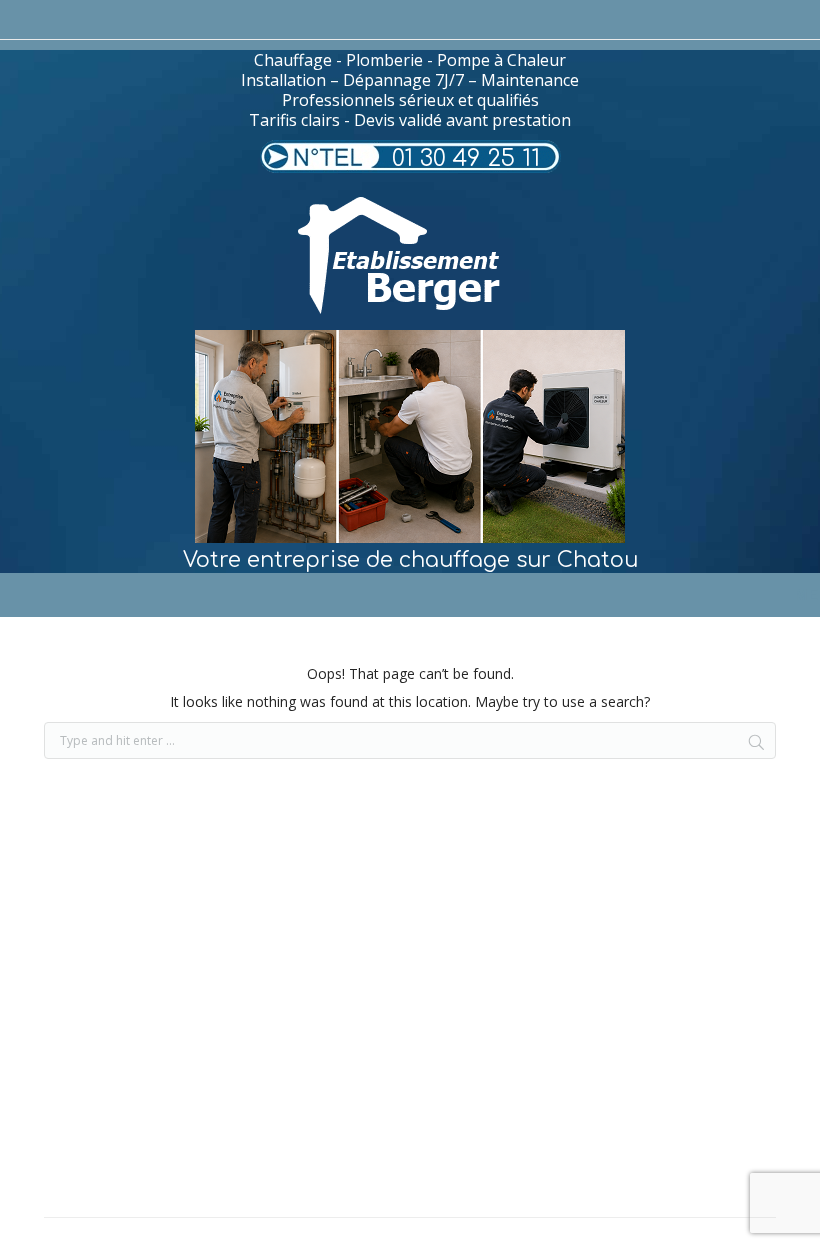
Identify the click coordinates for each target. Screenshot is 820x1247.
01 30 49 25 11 (466, 158)
